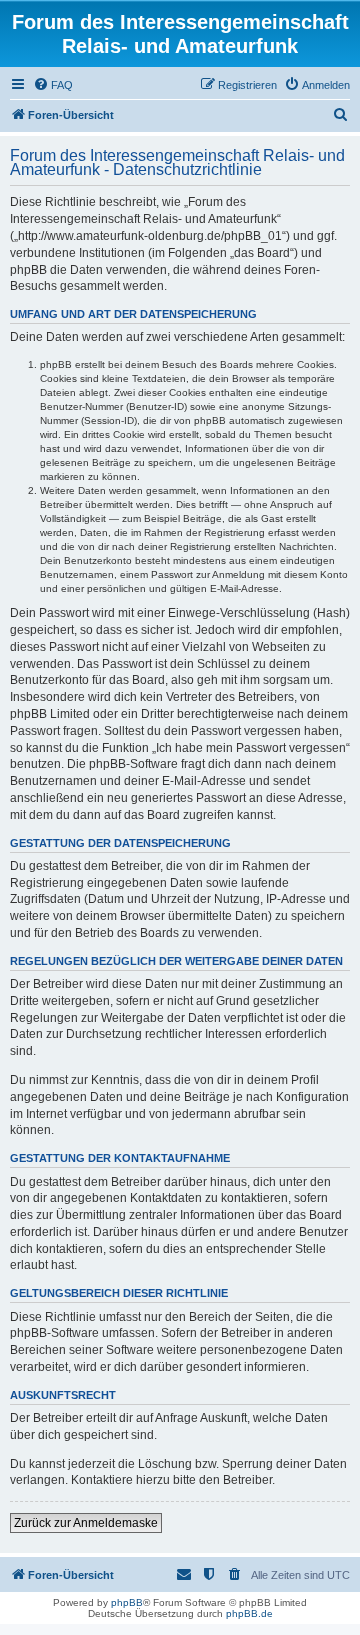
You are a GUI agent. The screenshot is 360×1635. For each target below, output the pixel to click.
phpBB (127, 1602)
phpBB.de (249, 1613)
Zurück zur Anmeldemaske (86, 1523)
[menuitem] (53, 85)
